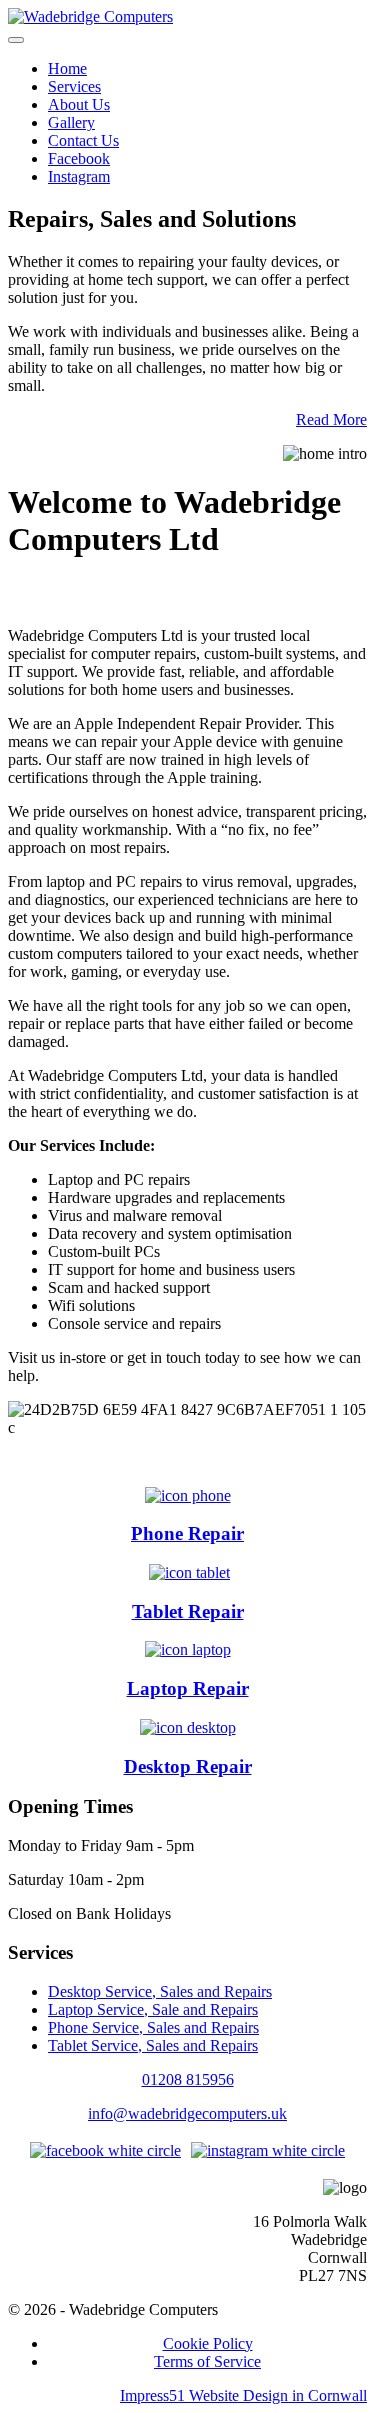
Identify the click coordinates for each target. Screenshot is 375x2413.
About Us (79, 104)
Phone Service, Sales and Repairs (153, 2027)
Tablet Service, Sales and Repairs (153, 2045)
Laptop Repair (188, 1688)
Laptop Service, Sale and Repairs (153, 2009)
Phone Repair (187, 1533)
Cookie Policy (208, 2343)
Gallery (71, 122)
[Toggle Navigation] (16, 40)
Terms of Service (207, 2361)
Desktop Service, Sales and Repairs (160, 1991)
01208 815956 (188, 2079)
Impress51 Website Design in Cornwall (243, 2395)
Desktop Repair (188, 1766)
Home (67, 68)
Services (74, 86)
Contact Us (83, 140)
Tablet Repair (188, 1611)
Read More (331, 419)
